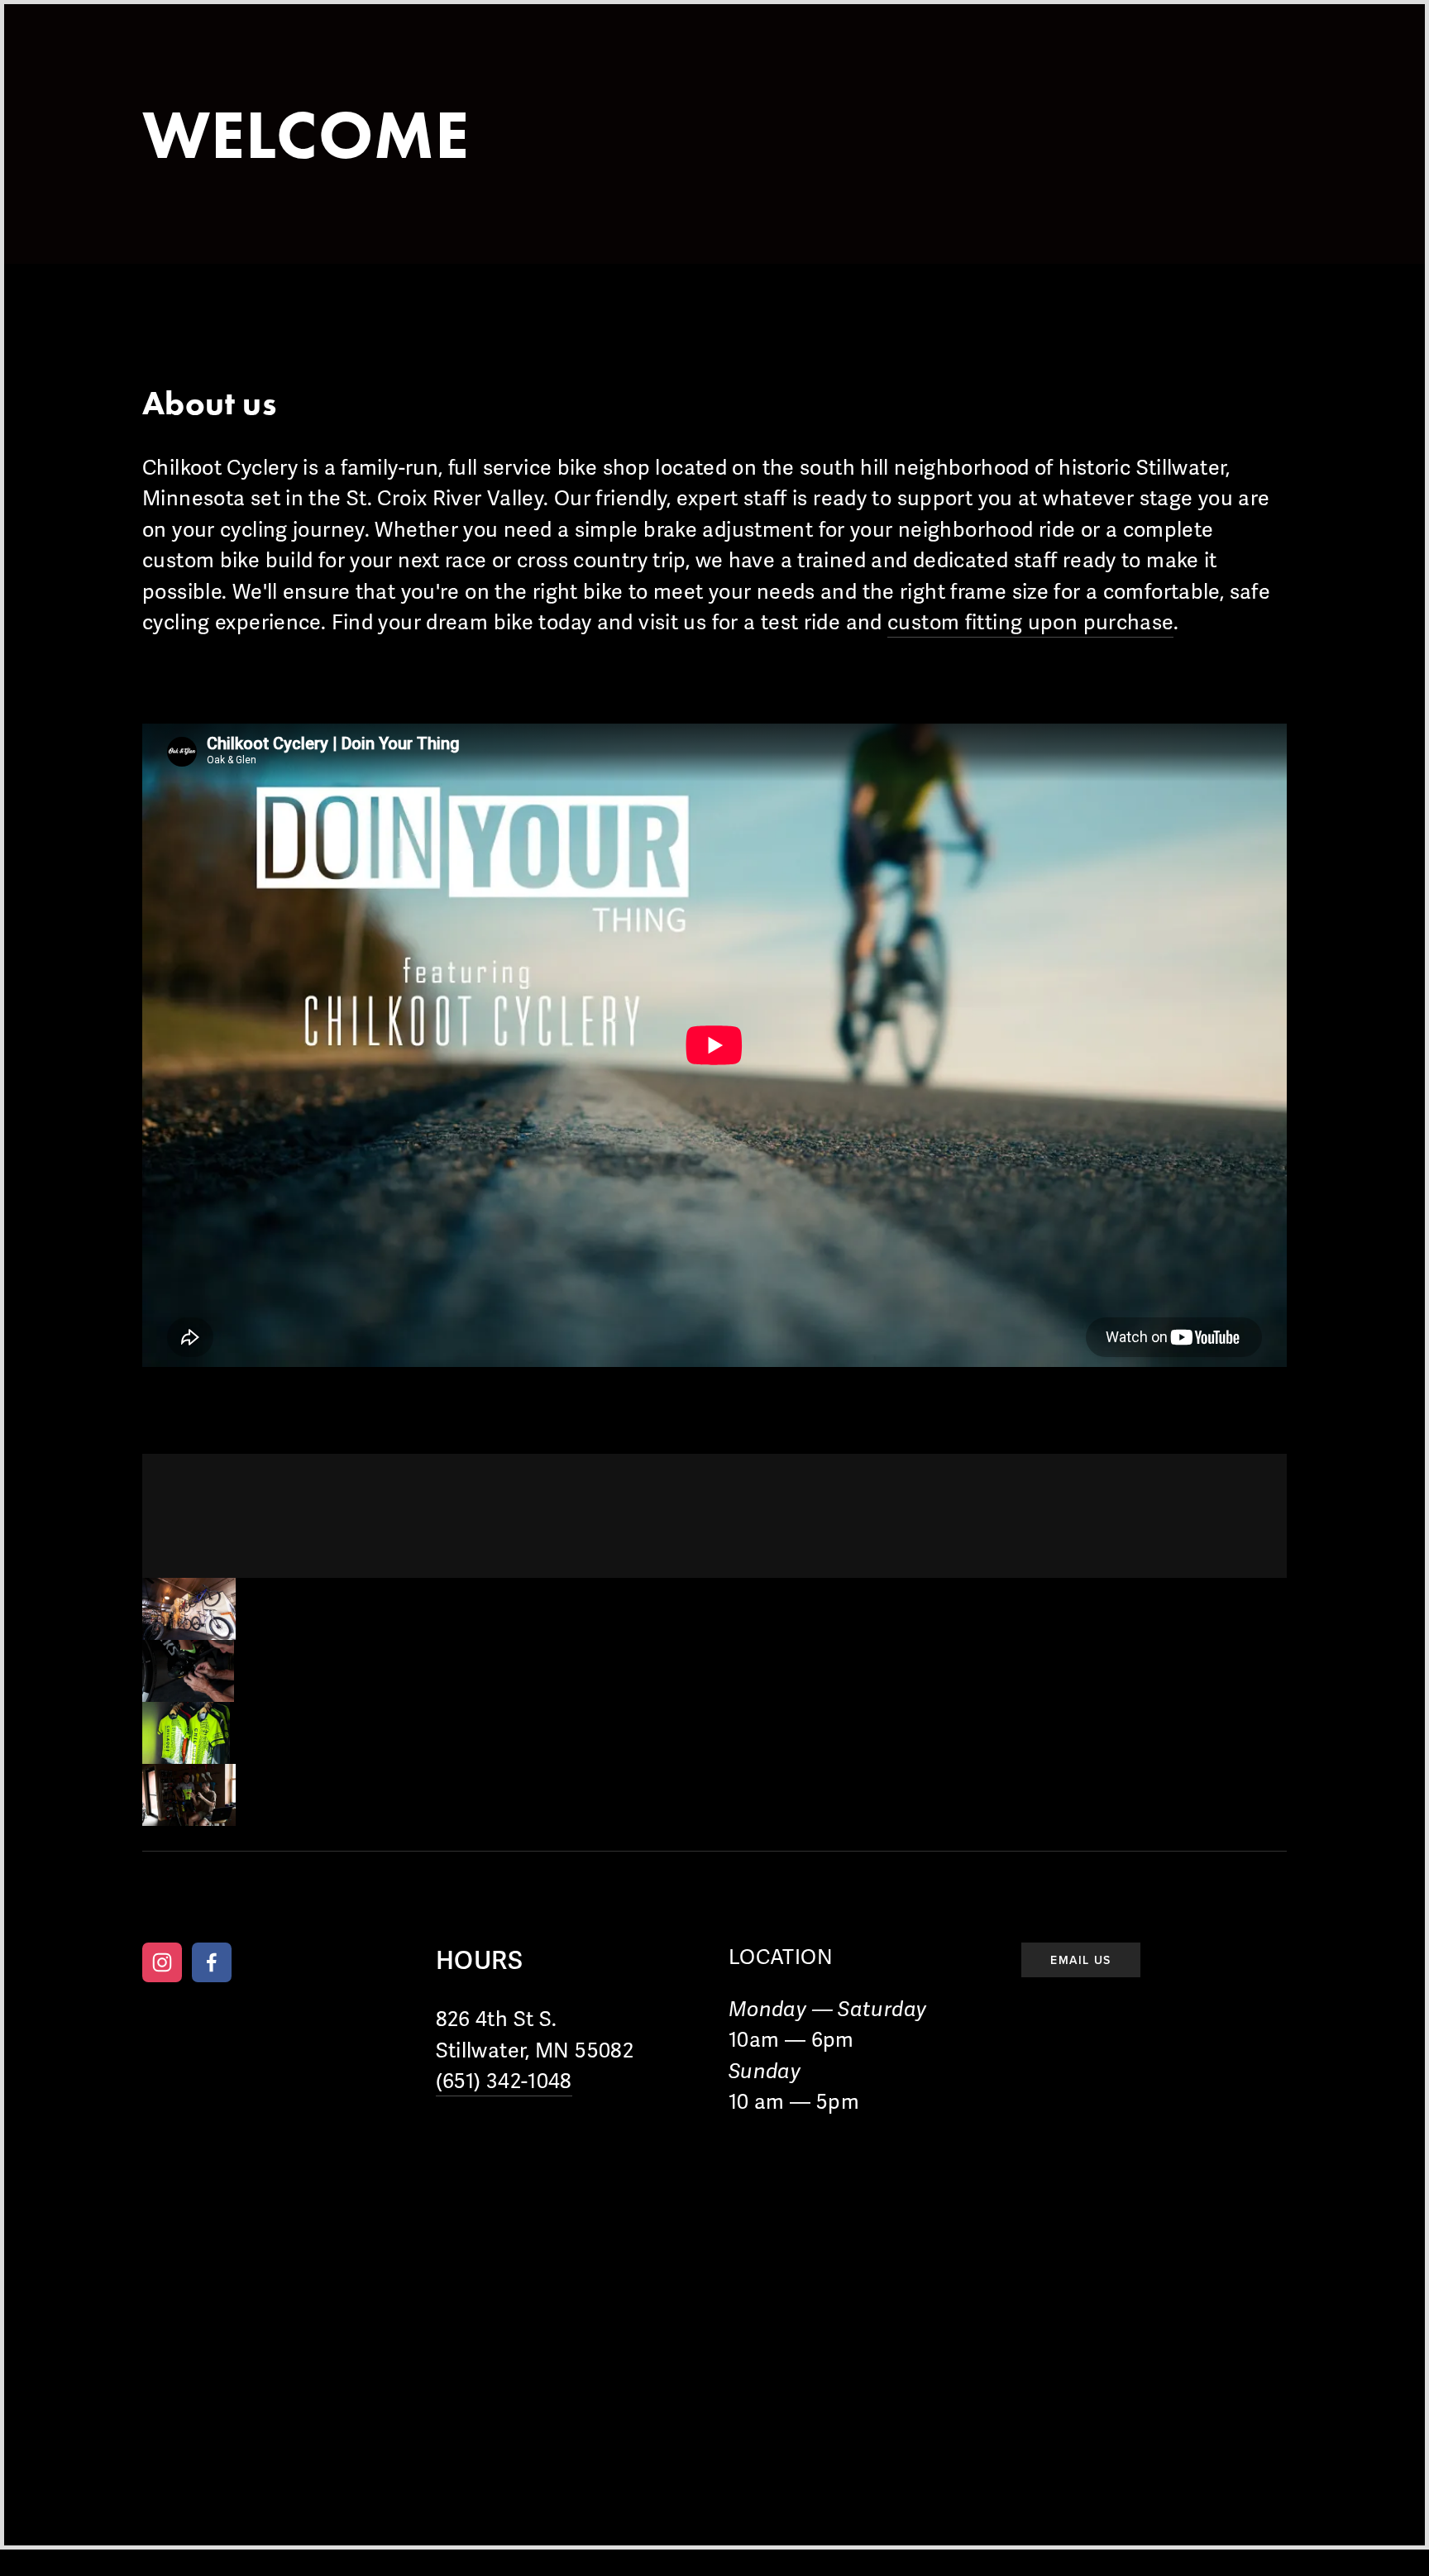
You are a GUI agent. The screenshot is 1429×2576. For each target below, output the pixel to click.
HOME (173, 65)
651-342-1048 (627, 1902)
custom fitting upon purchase (1030, 623)
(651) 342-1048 (504, 2081)
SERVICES (286, 65)
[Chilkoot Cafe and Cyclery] (162, 1962)
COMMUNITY (520, 65)
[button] (189, 1609)
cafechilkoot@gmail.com (768, 1902)
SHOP (396, 65)
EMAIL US (1080, 1960)
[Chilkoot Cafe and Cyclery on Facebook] (212, 1962)
